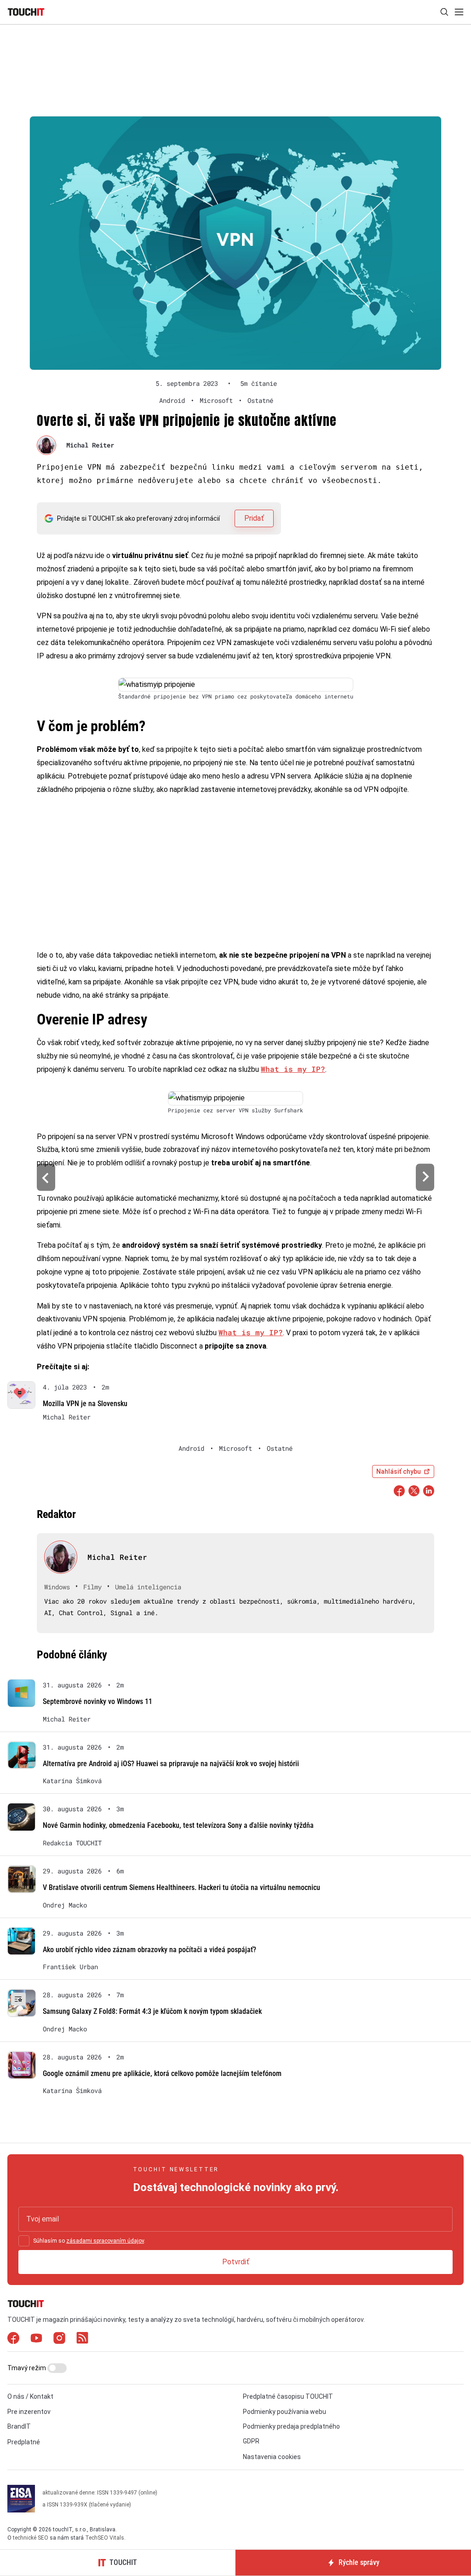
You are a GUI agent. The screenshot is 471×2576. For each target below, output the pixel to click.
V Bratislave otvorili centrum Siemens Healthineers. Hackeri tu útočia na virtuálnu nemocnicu (181, 1887)
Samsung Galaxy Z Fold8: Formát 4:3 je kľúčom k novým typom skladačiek (152, 2011)
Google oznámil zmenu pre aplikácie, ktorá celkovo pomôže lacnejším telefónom (162, 2073)
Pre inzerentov (29, 2412)
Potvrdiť (236, 2262)
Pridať (254, 518)
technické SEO (31, 2538)
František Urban (70, 1967)
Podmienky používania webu (284, 2412)
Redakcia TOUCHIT (72, 1843)
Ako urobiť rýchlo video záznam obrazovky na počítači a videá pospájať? (149, 1950)
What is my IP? (293, 1069)
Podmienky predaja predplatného (291, 2426)
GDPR (251, 2441)
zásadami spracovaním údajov (105, 2241)
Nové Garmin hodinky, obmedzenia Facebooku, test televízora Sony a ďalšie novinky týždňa (178, 1825)
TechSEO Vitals (105, 2538)
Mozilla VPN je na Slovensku (85, 1404)
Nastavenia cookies (272, 2457)
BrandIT (19, 2426)
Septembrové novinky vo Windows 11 (98, 1701)
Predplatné (24, 2442)
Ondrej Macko (65, 1905)
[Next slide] (425, 1178)
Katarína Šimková (72, 1781)
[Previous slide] (46, 1178)
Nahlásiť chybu (399, 1471)
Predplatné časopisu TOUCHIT (288, 2396)
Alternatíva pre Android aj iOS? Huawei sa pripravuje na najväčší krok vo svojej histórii (171, 1764)
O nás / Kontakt (30, 2396)
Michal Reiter (90, 445)
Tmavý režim (27, 2368)
